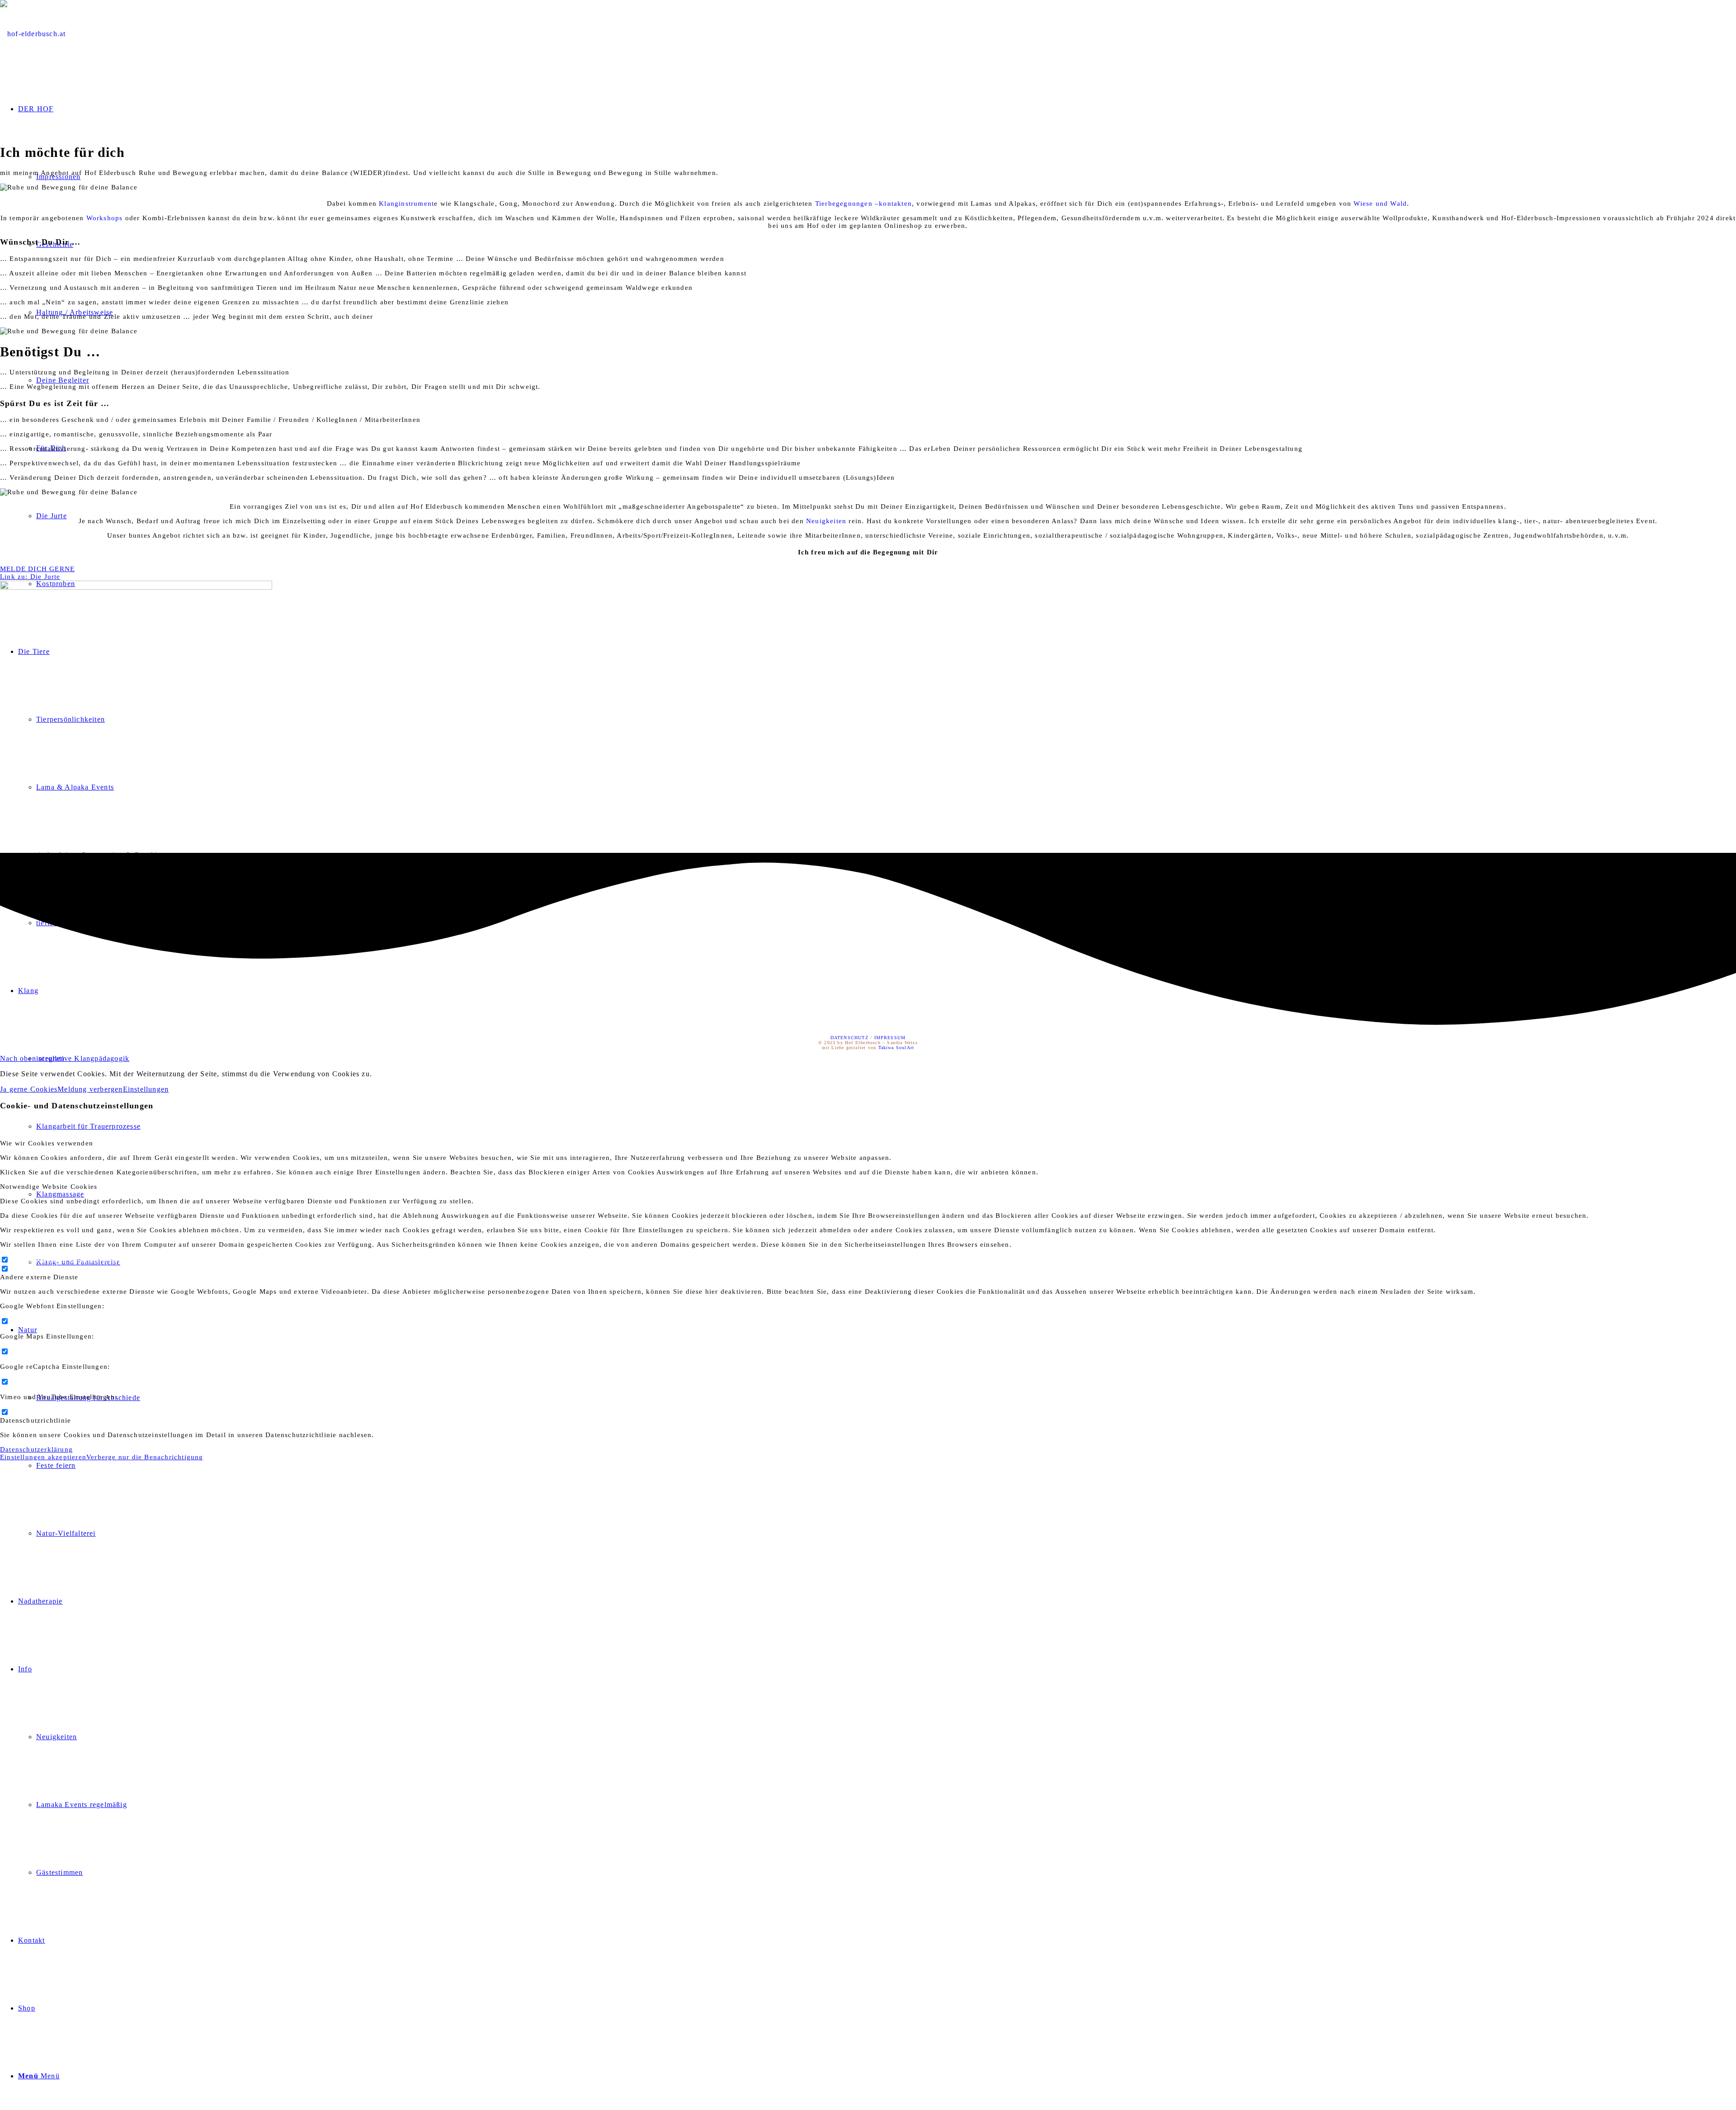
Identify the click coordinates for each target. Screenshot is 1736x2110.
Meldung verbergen (90, 1089)
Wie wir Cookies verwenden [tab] (47, 1143)
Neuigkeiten (826, 521)
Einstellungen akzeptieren (43, 1457)
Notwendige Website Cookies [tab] (49, 1187)
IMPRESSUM (890, 1038)
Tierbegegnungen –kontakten (863, 203)
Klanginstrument (406, 203)
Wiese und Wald (1380, 203)
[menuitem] (886, 1059)
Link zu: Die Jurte (30, 577)
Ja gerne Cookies (29, 1089)
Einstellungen (146, 1089)
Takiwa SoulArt (896, 1048)
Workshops (105, 218)
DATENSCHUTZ (849, 1038)
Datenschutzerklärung (36, 1449)
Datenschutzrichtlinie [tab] (35, 1420)
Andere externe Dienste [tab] (39, 1277)
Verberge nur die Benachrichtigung (145, 1457)
